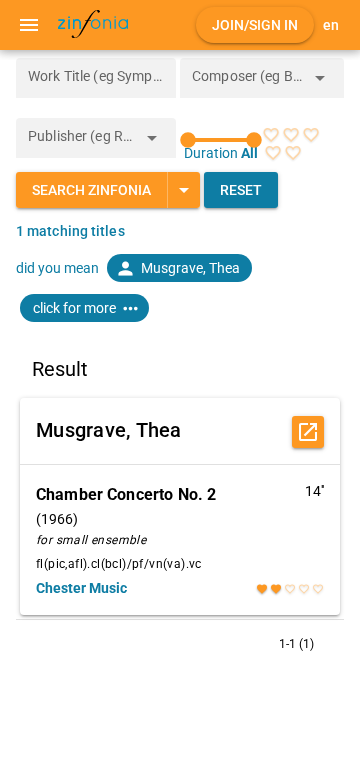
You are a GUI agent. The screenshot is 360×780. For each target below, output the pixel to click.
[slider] (221, 140)
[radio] (271, 135)
